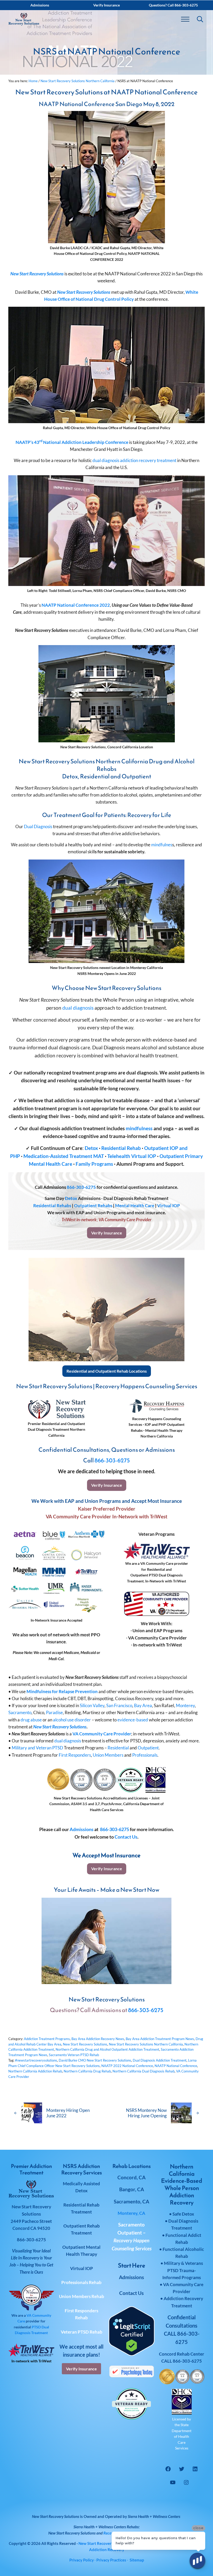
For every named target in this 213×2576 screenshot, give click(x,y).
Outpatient (148, 1748)
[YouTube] (173, 2482)
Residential (118, 1748)
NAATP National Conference (176, 2066)
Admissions (82, 1829)
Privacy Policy (82, 2560)
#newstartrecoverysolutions (36, 2060)
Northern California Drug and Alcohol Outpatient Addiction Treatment (107, 2049)
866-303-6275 (81, 1187)
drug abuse (31, 1720)
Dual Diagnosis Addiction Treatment (160, 2060)
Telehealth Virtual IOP (132, 1156)
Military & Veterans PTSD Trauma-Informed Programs (183, 2270)
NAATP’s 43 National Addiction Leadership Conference (72, 442)
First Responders (75, 1755)
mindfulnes (162, 845)
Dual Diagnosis (38, 826)
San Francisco (119, 1705)
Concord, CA (131, 2177)
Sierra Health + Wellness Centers (154, 2516)
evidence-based (133, 1720)
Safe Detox (183, 2214)
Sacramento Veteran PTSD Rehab (74, 2055)
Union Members (108, 1755)
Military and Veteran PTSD (37, 1748)
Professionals (145, 1755)
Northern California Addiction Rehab (35, 2071)
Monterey (185, 1705)
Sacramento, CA (131, 2201)
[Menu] (185, 19)
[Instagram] (186, 2482)
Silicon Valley (92, 1705)
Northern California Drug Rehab (87, 2071)
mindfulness (139, 1128)
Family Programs (94, 1164)
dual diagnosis (106, 460)
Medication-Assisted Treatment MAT (64, 1156)
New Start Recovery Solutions (37, 274)
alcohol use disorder (72, 1720)
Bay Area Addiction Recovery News (98, 2039)
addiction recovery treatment (148, 460)
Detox (91, 1148)
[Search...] (200, 19)
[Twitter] (182, 2469)
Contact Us (126, 1837)
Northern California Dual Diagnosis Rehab (144, 2071)
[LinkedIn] (195, 2469)
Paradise (54, 1712)
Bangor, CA (132, 2189)
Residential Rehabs (52, 1206)
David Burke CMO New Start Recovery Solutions (95, 2060)
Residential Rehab (121, 1148)
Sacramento (20, 1712)
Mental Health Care (135, 1206)
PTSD (36, 2327)
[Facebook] (168, 2469)
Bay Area (143, 1705)
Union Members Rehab (82, 2296)
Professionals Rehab (81, 2282)
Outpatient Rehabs (93, 1206)
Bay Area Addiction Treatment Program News (160, 2039)
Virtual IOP (169, 1206)
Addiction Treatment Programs (47, 2039)
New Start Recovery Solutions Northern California (146, 2044)
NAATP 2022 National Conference (127, 2066)
